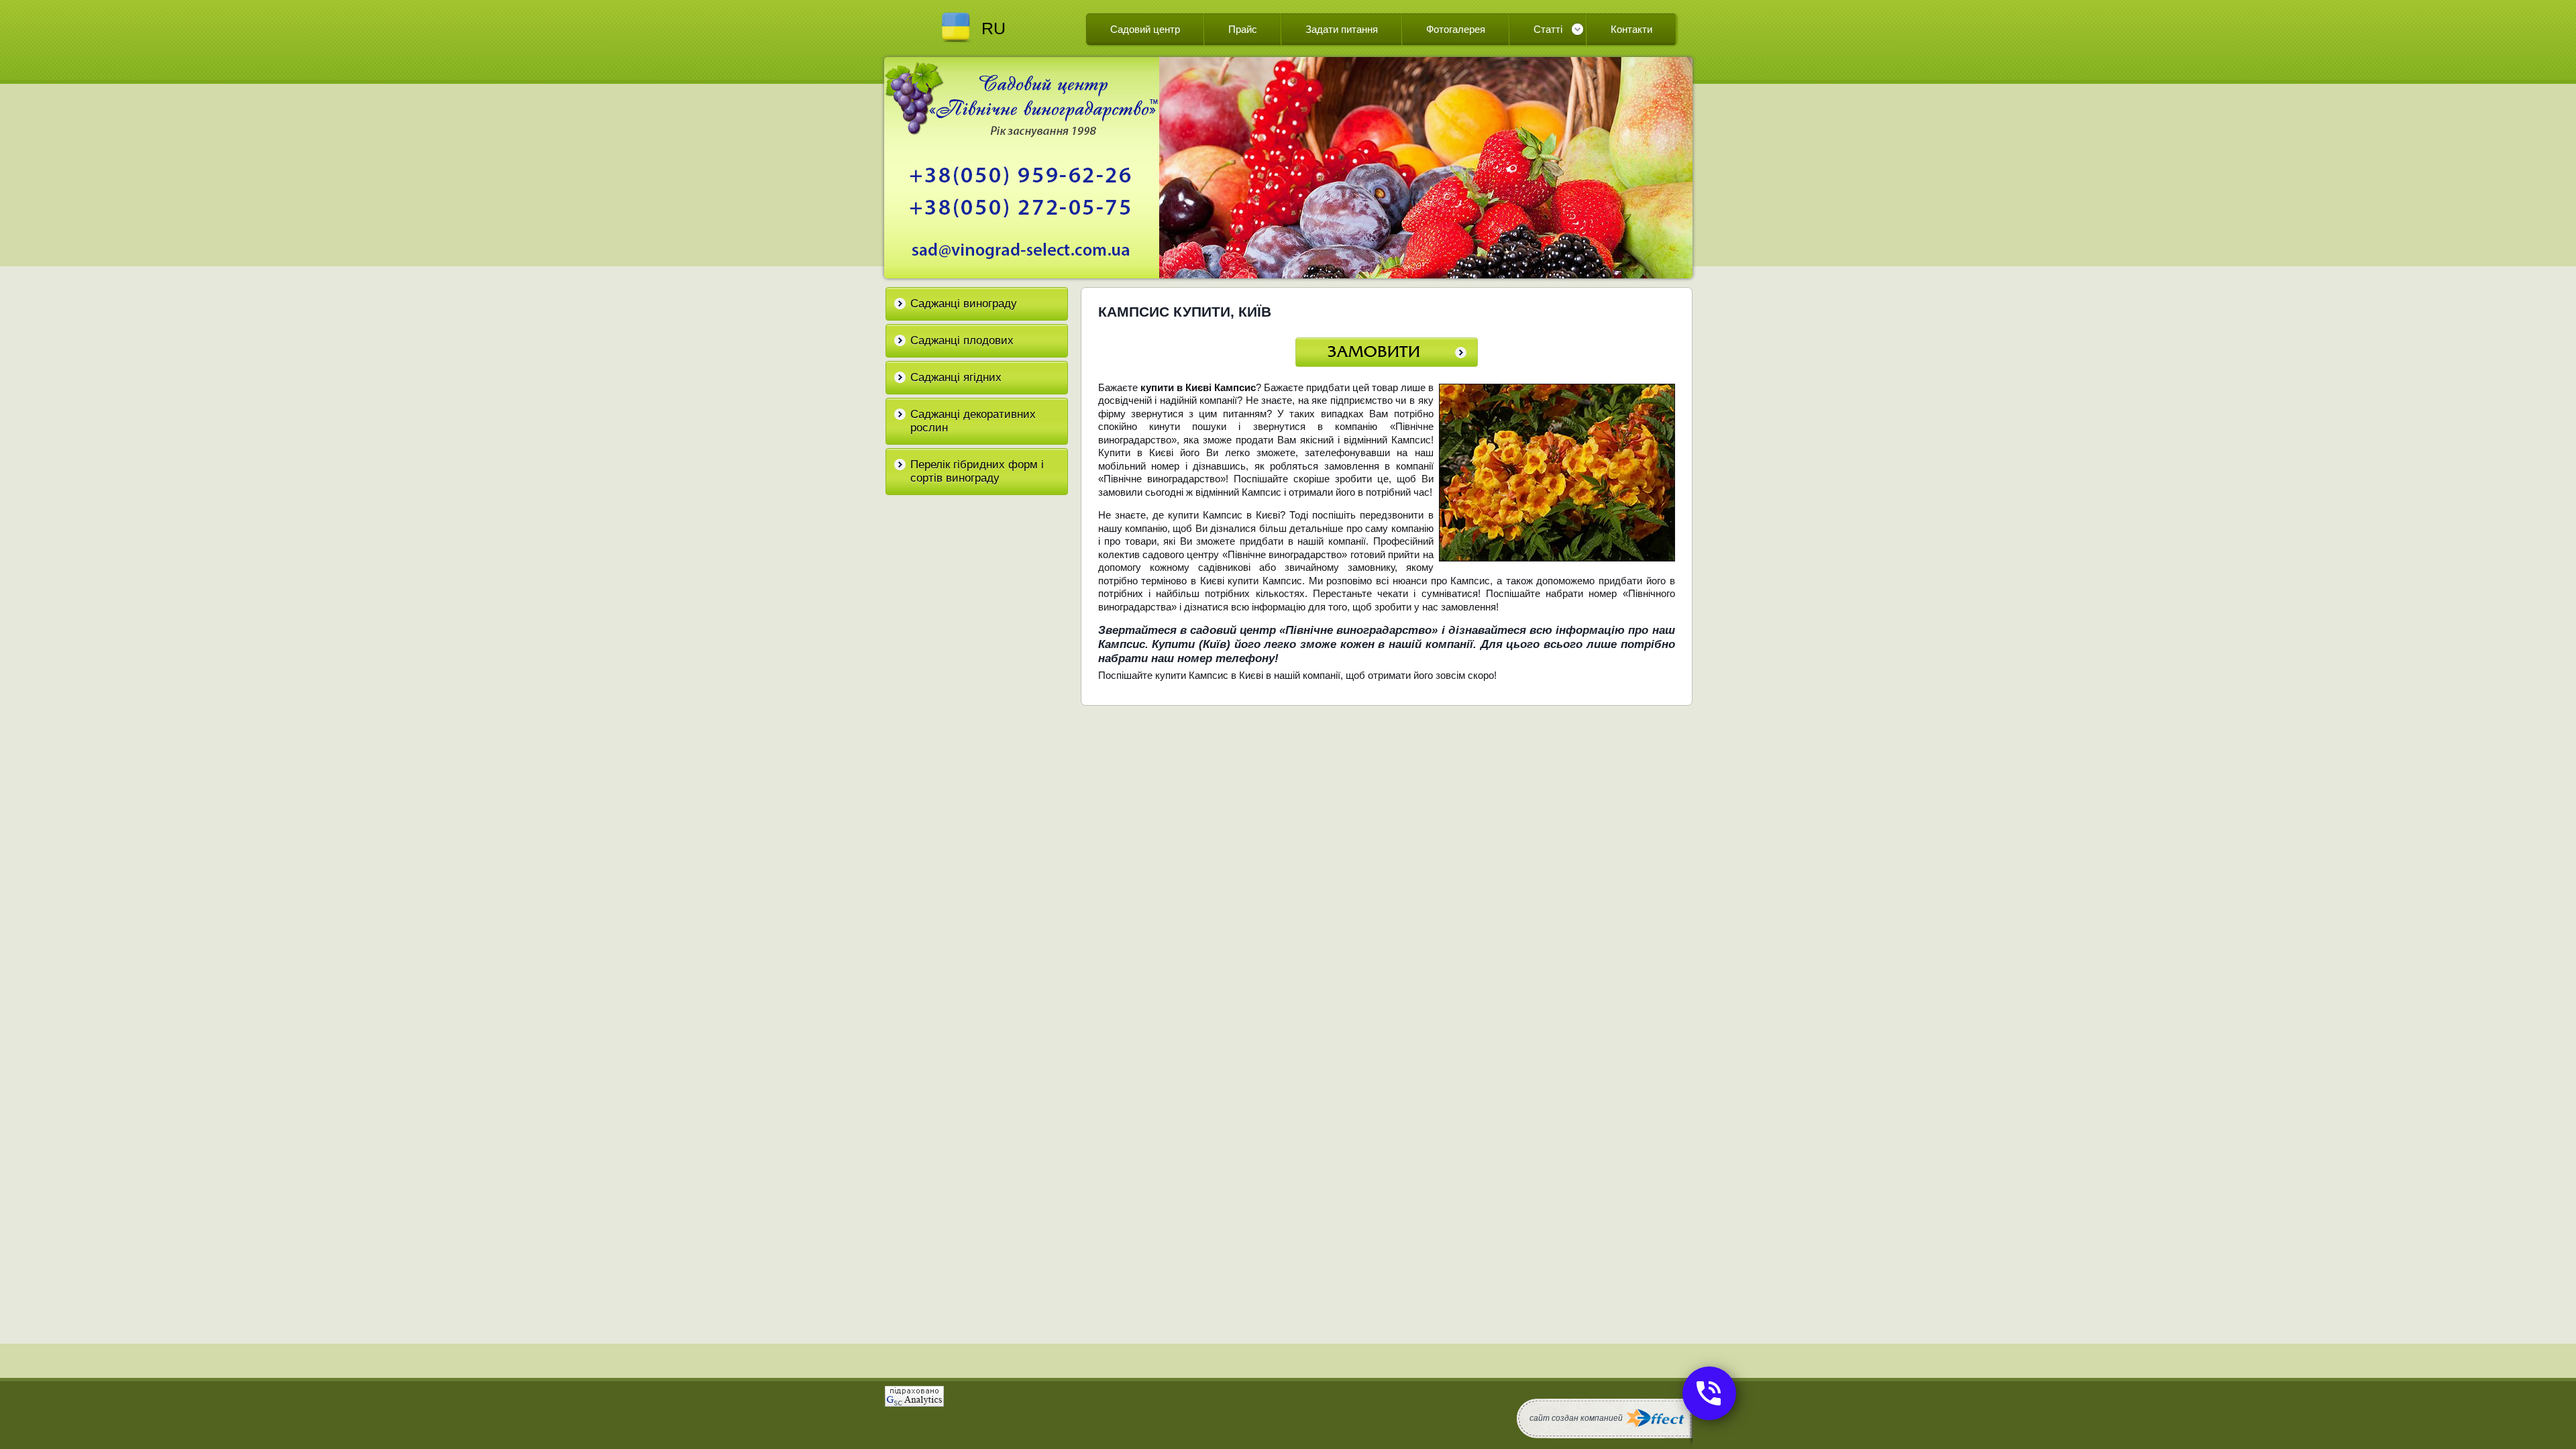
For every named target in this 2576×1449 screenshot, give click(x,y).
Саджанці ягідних (956, 377)
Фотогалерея (1456, 29)
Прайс (1243, 29)
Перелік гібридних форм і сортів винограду (977, 471)
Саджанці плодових (962, 340)
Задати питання (1342, 29)
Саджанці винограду (964, 304)
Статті (1548, 29)
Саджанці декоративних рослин (973, 421)
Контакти (1631, 29)
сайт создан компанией (1576, 1418)
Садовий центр (1145, 29)
